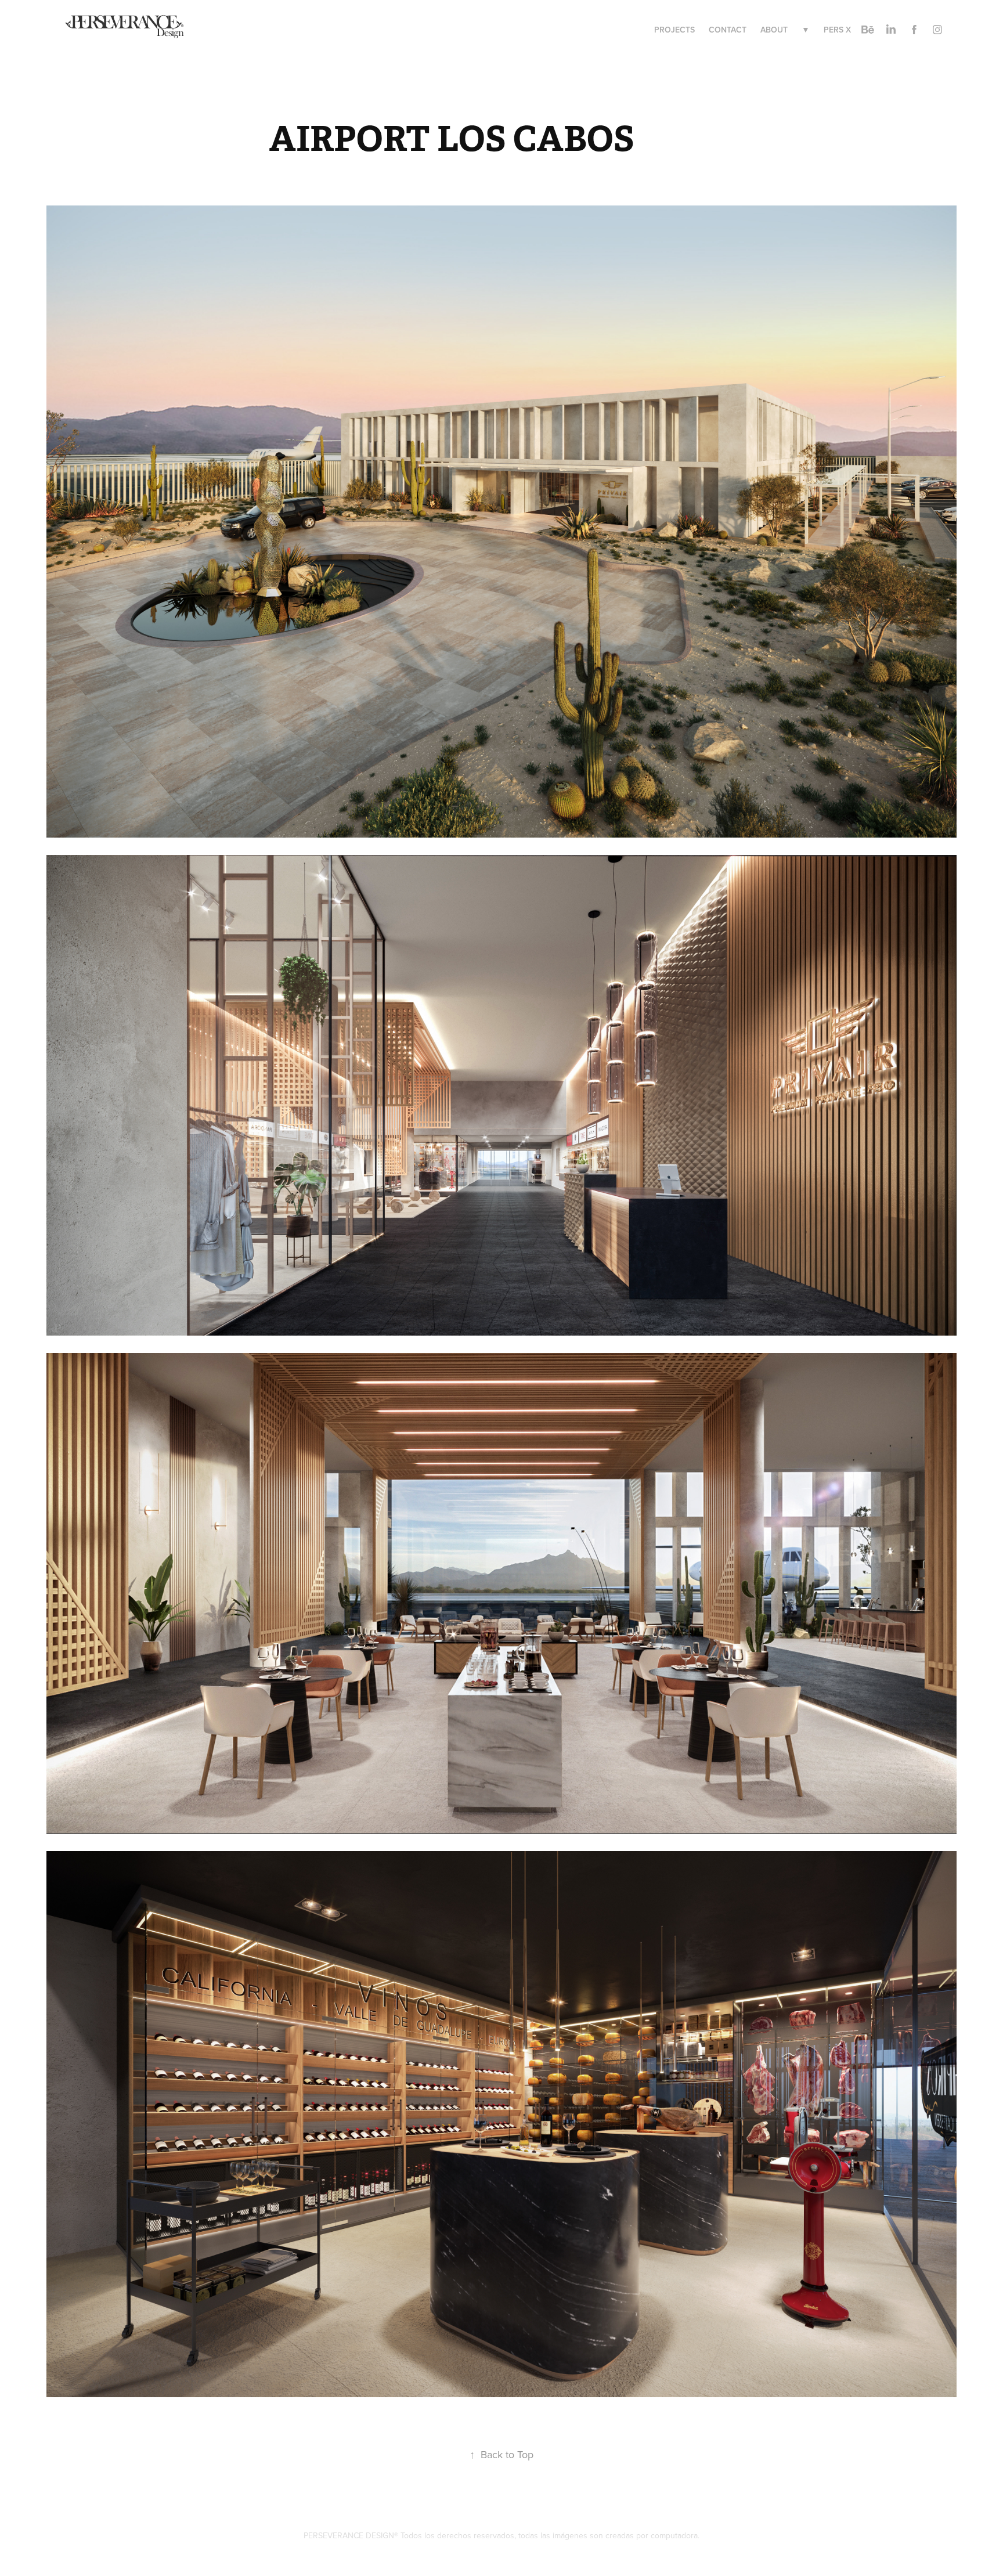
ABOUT (774, 30)
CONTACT (728, 30)
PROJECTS (674, 30)
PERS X (837, 30)
